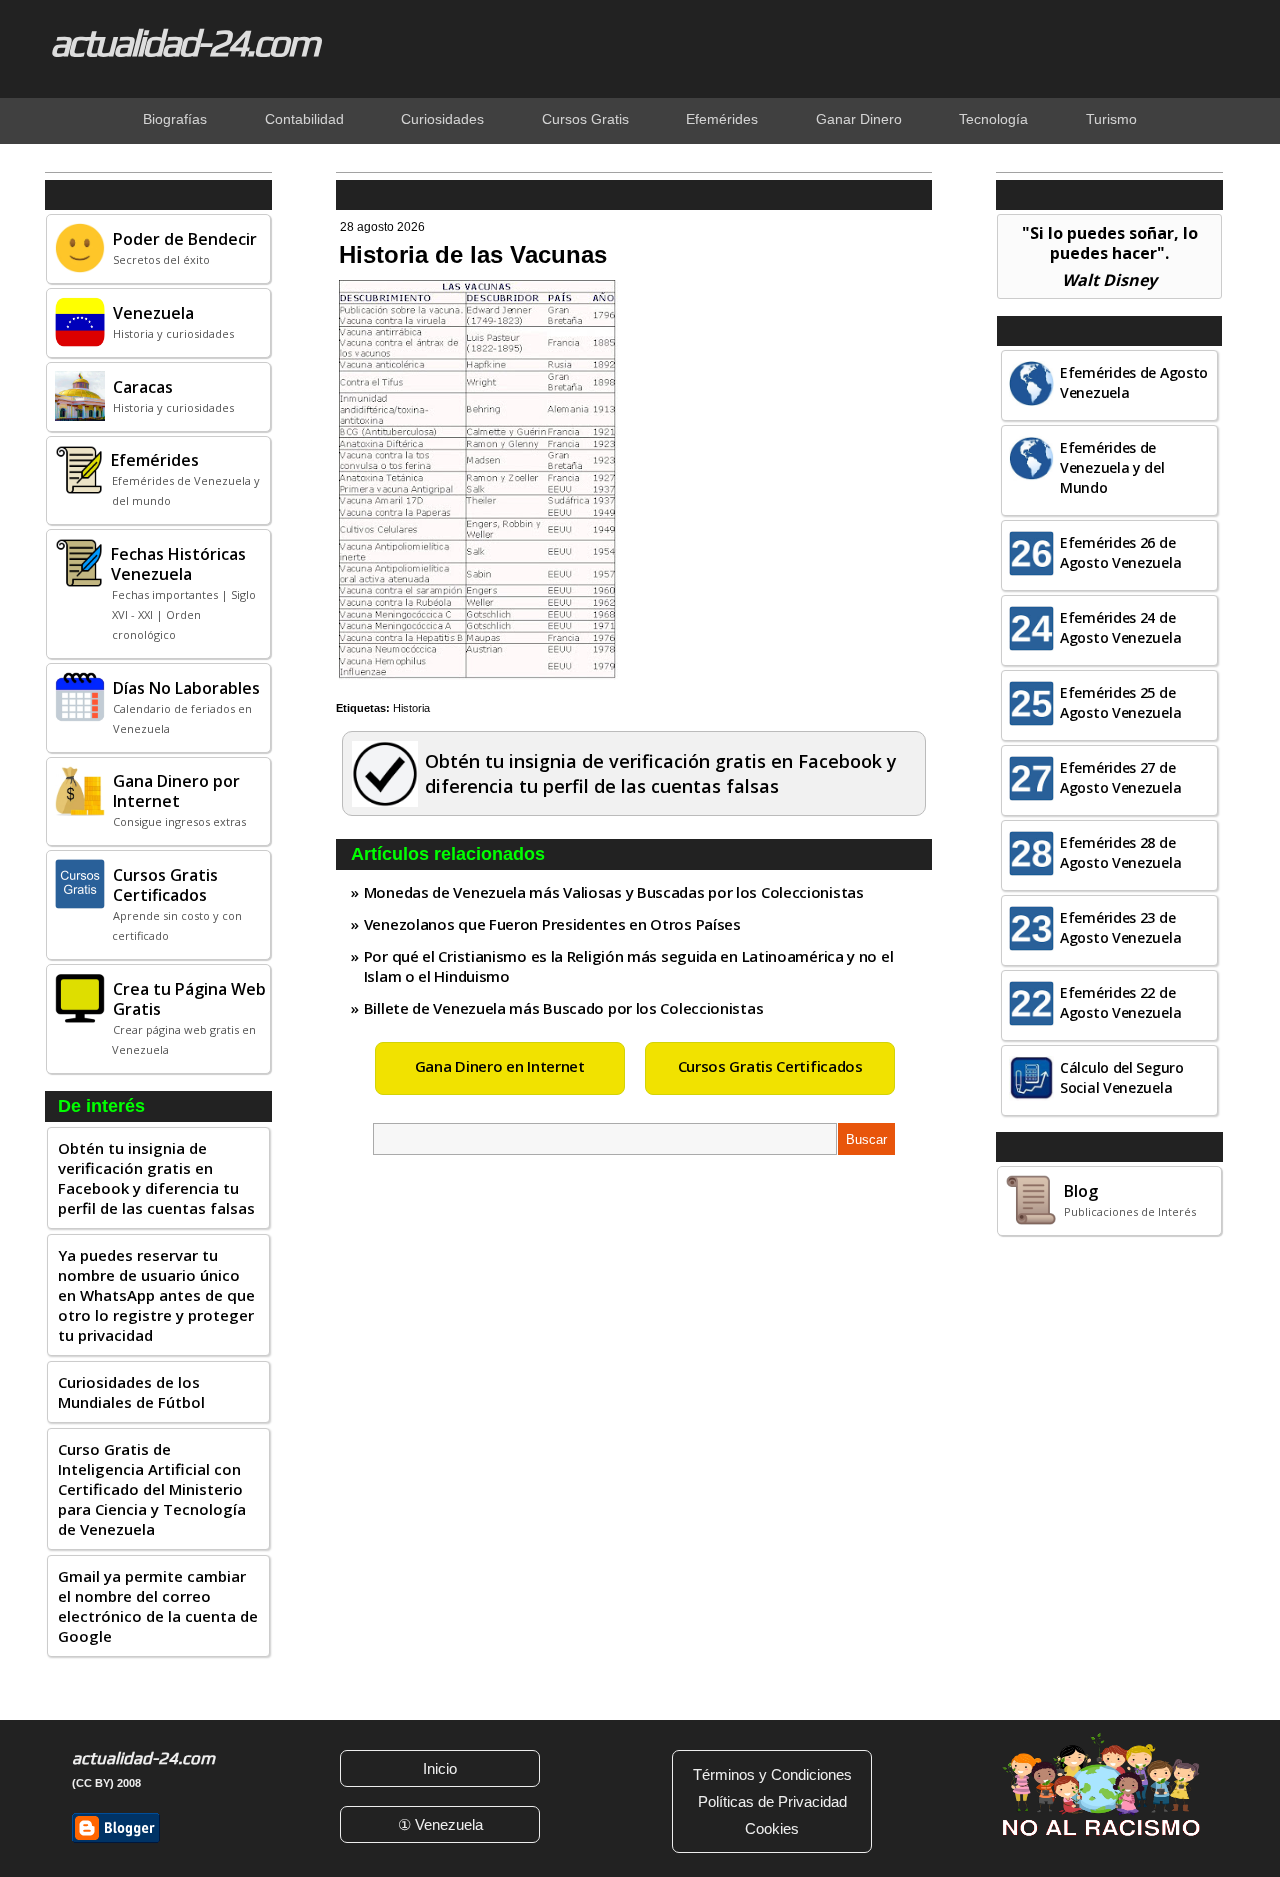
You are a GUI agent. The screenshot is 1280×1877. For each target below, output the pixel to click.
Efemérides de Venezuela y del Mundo (1112, 467)
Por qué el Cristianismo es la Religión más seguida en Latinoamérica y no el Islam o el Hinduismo (629, 966)
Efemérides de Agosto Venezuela (1134, 382)
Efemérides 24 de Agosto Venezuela (1120, 627)
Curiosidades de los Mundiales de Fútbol (131, 1392)
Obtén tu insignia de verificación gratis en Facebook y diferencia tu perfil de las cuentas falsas (156, 1178)
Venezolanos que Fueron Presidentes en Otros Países (552, 924)
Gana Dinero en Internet (500, 1066)
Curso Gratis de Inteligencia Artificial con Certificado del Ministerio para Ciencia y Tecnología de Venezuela (152, 1489)
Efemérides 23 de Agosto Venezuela (1120, 927)
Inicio (440, 1768)
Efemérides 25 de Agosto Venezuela (1120, 702)
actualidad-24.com (184, 42)
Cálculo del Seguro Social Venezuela (1122, 1077)
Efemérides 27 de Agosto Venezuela (1120, 777)
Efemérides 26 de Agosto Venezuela (1120, 552)
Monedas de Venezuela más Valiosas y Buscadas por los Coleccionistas (614, 892)
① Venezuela (440, 1824)
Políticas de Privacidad (772, 1801)
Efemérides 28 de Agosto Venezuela (1120, 852)
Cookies (772, 1828)
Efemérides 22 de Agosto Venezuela (1120, 1002)
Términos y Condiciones (772, 1774)
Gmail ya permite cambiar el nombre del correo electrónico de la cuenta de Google (158, 1606)
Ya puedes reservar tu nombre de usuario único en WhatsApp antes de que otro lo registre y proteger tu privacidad (156, 1295)
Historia (411, 708)
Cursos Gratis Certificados (770, 1066)
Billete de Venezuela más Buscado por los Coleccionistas (564, 1008)
